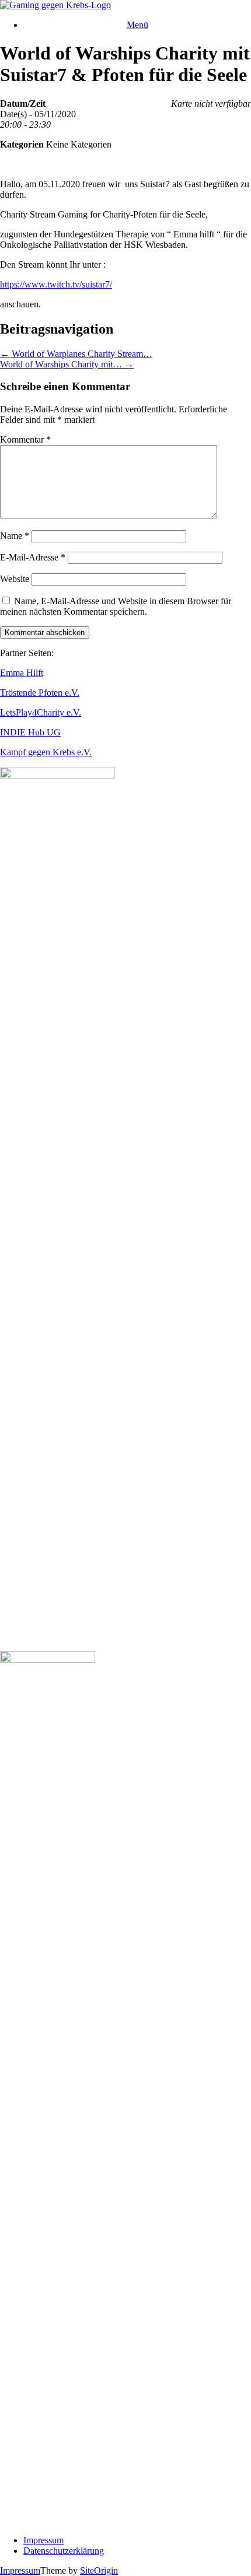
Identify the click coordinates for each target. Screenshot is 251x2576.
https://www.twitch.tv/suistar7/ (56, 284)
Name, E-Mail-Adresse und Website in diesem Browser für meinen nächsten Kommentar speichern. (116, 606)
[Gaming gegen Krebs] (55, 5)
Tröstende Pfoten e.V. (40, 693)
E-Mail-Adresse (33, 557)
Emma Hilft (22, 673)
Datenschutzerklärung (64, 2551)
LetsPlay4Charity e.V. (41, 712)
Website (15, 579)
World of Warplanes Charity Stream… (76, 354)
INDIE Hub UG (30, 732)
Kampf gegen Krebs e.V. (46, 752)
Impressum (43, 2540)
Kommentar (25, 439)
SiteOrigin (99, 2570)
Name (15, 536)
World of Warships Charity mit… (67, 364)
